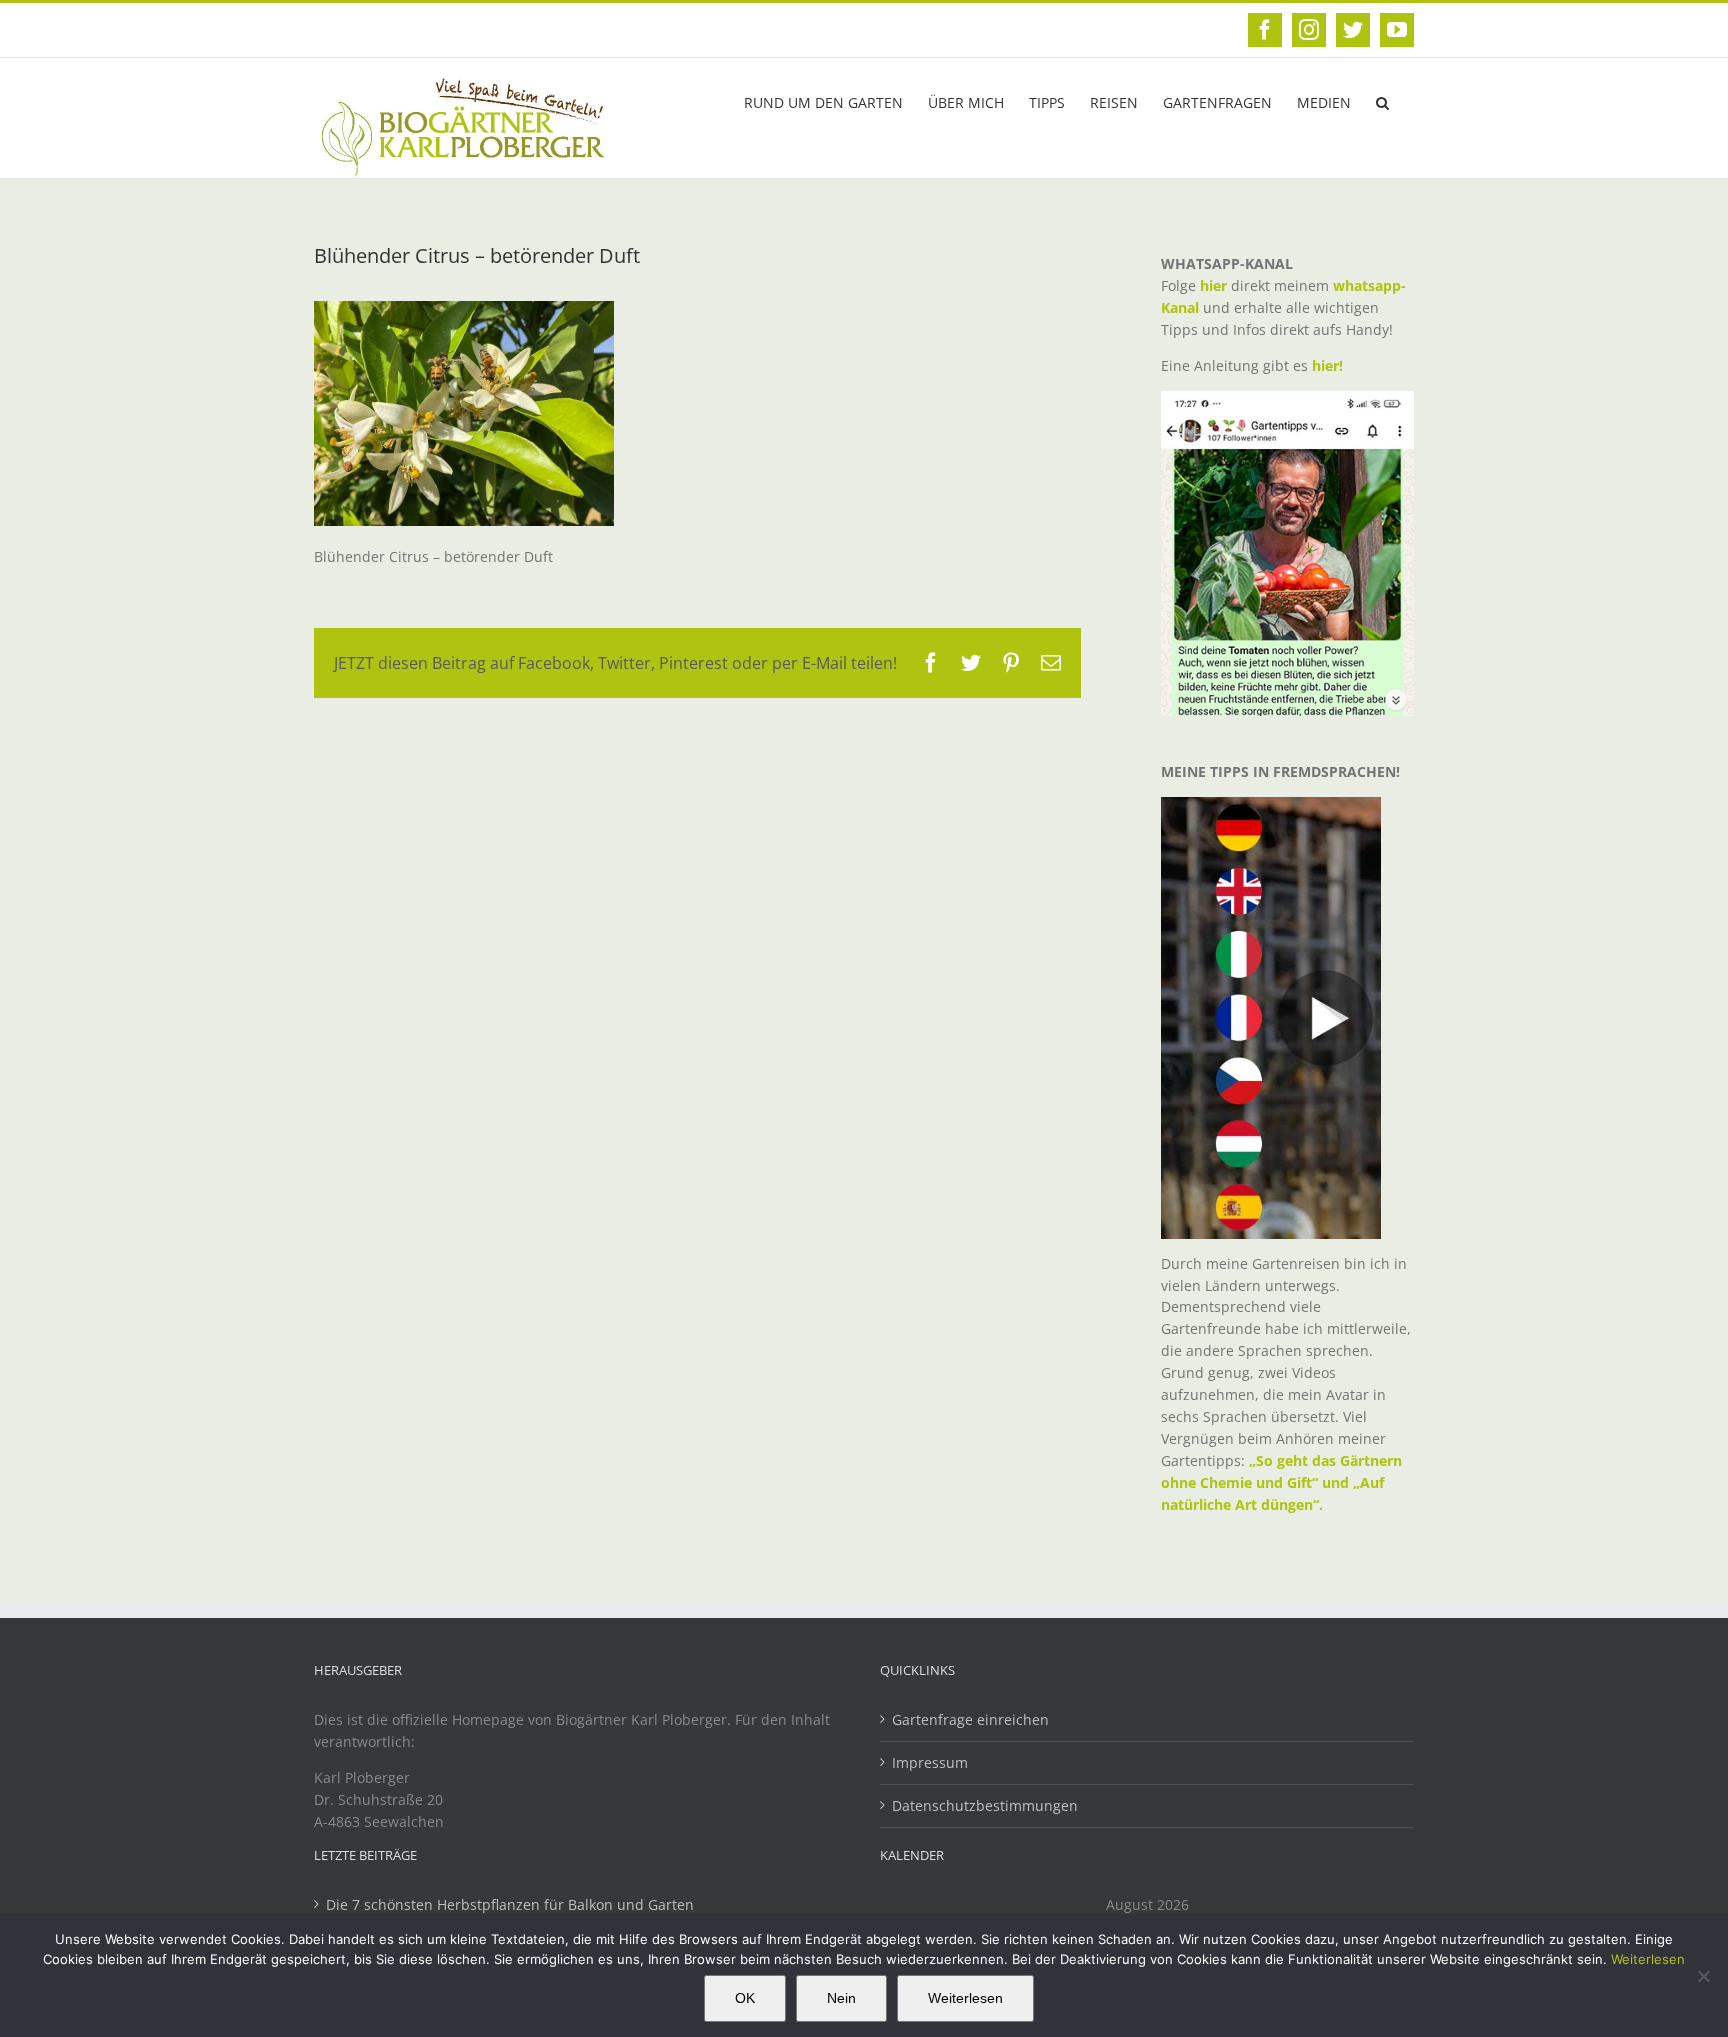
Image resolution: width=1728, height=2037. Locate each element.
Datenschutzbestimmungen (985, 1805)
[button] (1382, 101)
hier (1213, 285)
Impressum (930, 1762)
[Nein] (1703, 1976)
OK (745, 1998)
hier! (1329, 365)
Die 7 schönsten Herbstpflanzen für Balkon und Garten (510, 1904)
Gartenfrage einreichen (970, 1719)
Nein (841, 1998)
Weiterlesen (1648, 1959)
